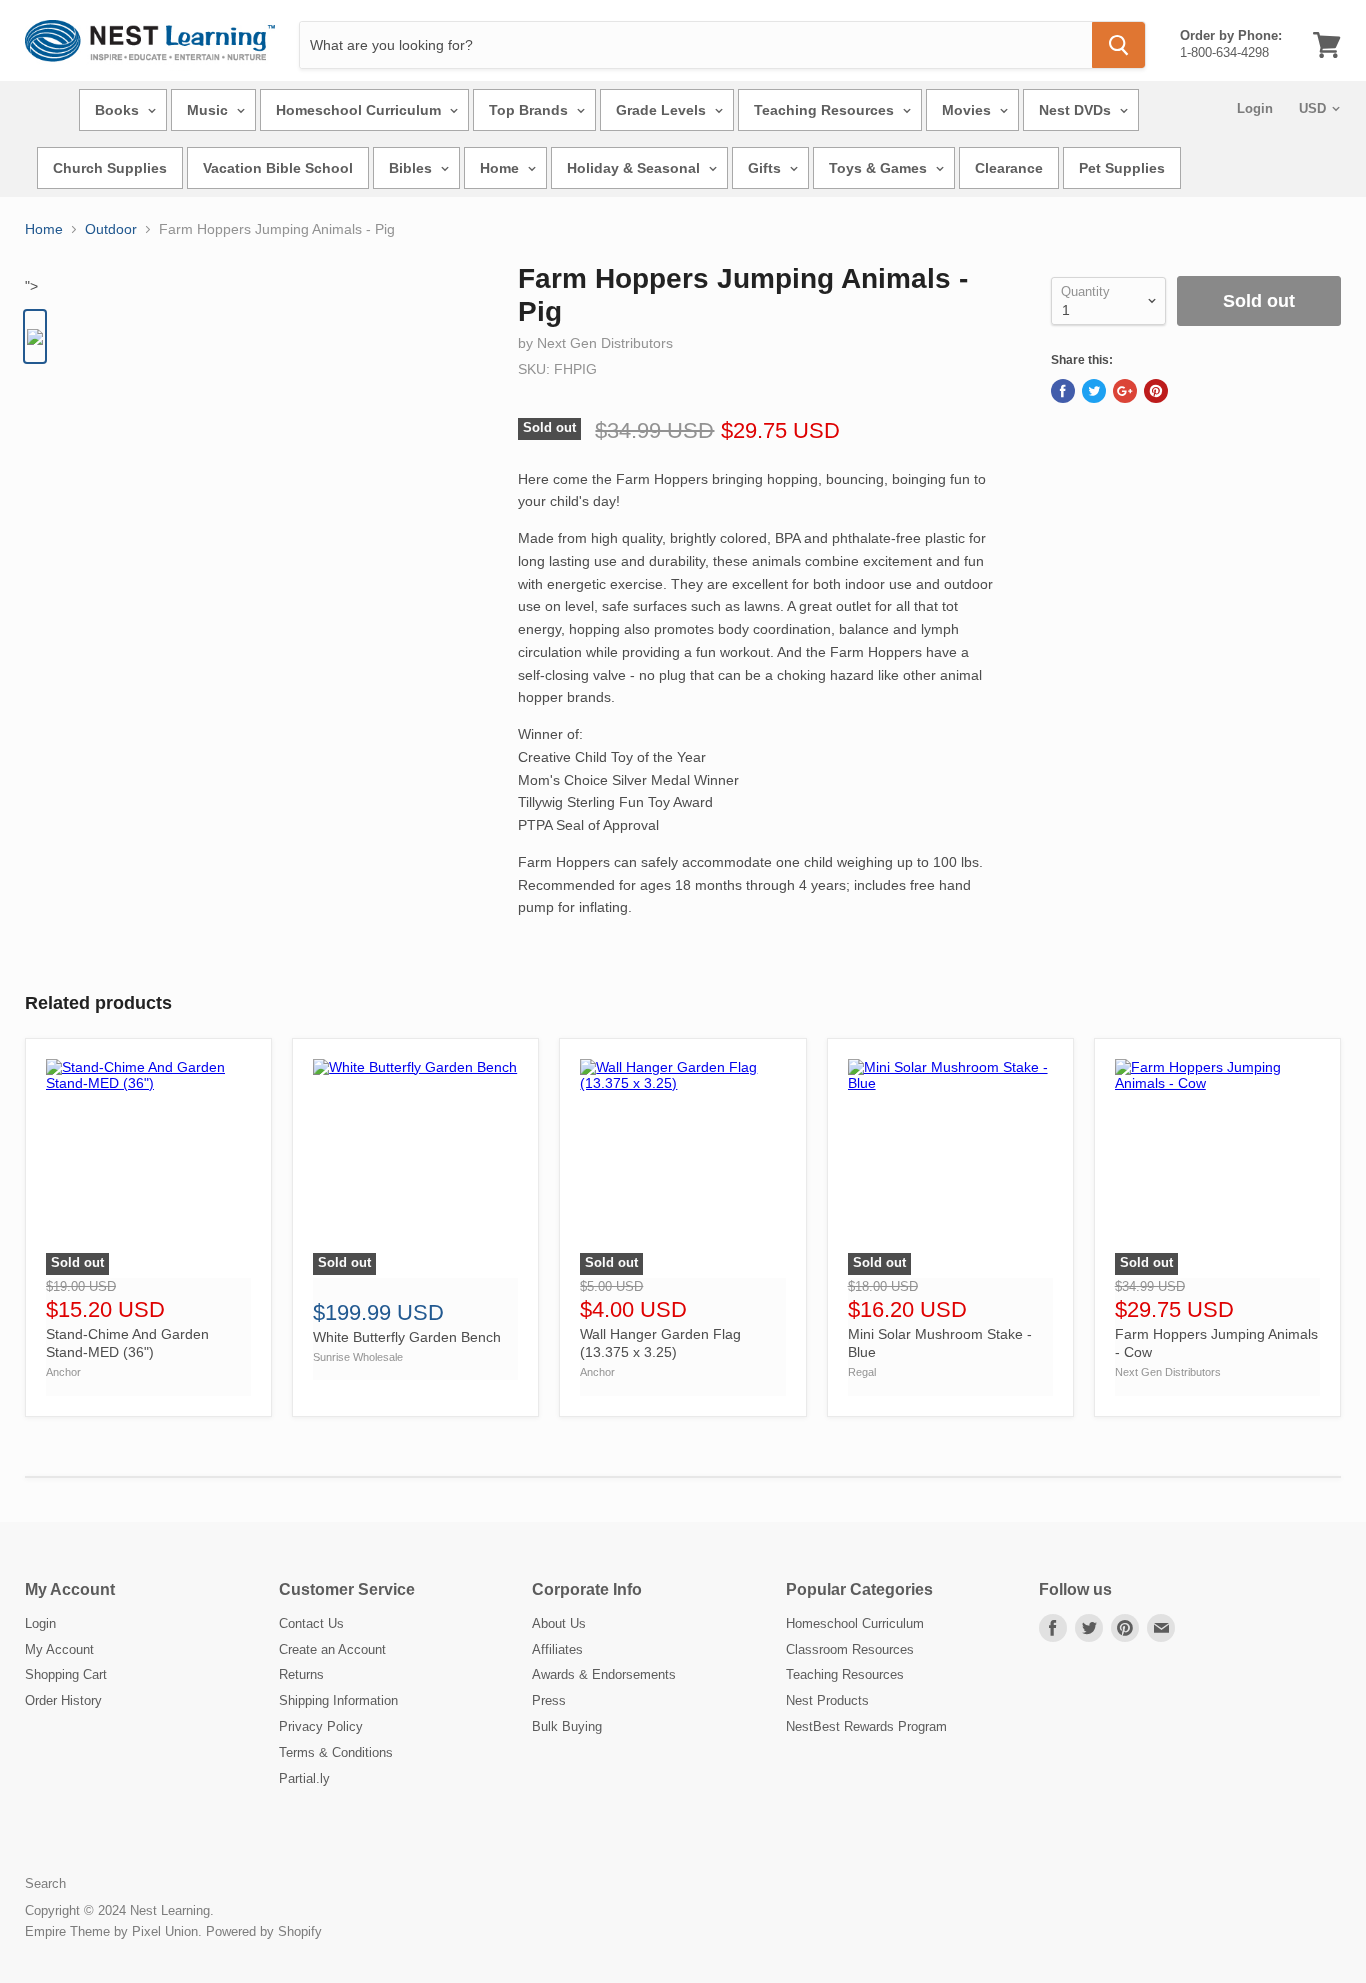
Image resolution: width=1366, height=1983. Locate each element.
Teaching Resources (826, 110)
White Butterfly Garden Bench (407, 1337)
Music (209, 110)
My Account (59, 1649)
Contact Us (311, 1623)
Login (1255, 108)
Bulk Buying (567, 1726)
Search (45, 1883)
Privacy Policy (321, 1726)
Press (549, 1700)
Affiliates (557, 1649)
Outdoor (111, 229)
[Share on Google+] (1125, 391)
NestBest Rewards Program (866, 1726)
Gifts (766, 168)
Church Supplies (110, 168)
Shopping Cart (66, 1674)
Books (119, 110)
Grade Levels (663, 110)
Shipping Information (338, 1700)
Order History (63, 1700)
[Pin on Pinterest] (1156, 391)
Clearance (1009, 168)
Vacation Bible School (278, 168)
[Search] (1118, 45)
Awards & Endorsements (604, 1674)
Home (501, 168)
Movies (968, 110)
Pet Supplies (1122, 168)
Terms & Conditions (336, 1752)
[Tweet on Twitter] (1094, 391)
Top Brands (530, 110)
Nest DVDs (1077, 110)
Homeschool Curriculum (360, 110)
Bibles (412, 168)
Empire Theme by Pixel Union (111, 1931)
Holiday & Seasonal (635, 168)
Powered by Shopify (264, 1931)
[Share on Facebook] (1063, 391)
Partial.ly (304, 1778)
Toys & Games (880, 168)
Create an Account (332, 1649)
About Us (559, 1623)
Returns (301, 1674)
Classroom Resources (850, 1649)
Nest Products (827, 1700)
